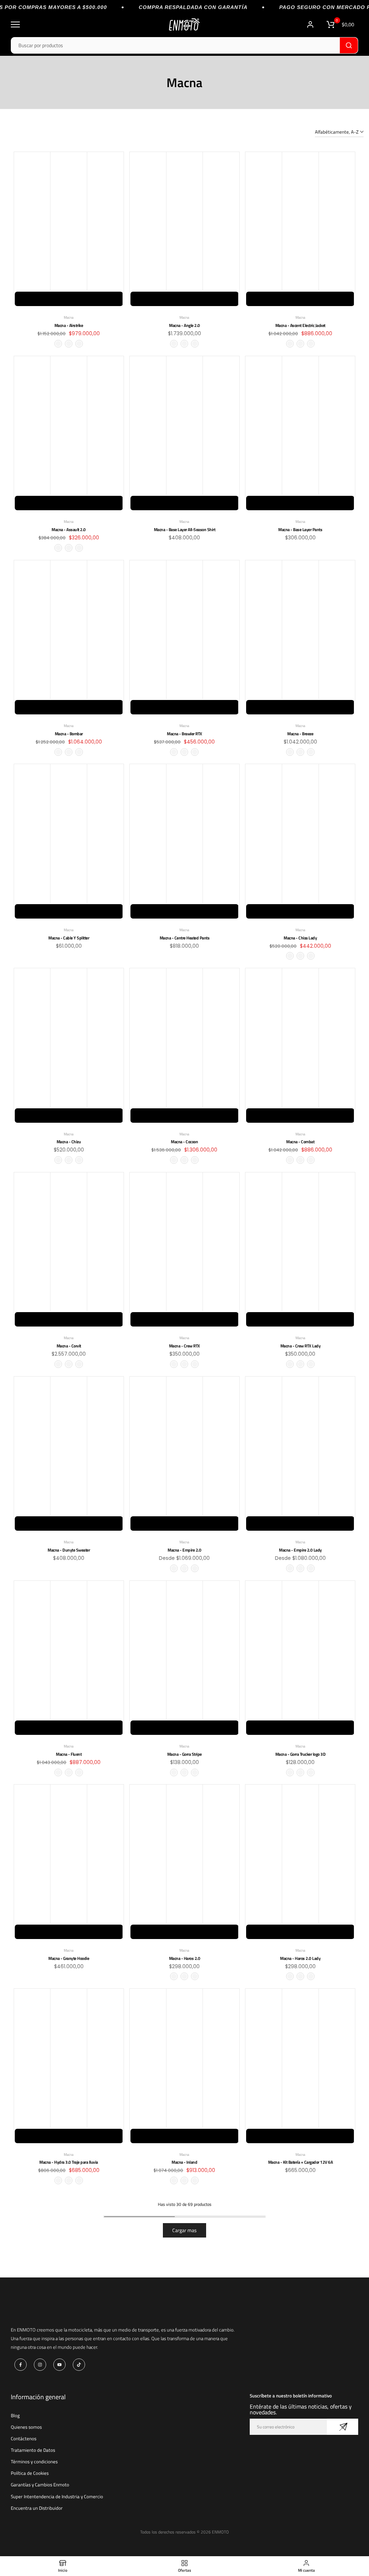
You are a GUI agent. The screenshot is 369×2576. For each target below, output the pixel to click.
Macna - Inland (184, 2162)
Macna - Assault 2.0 (69, 529)
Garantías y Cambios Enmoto (40, 2485)
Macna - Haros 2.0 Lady (300, 1958)
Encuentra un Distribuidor (37, 2508)
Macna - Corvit (69, 1346)
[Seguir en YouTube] (59, 2365)
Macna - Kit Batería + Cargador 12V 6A (301, 2162)
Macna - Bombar (69, 734)
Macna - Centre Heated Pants (185, 938)
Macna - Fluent (69, 1754)
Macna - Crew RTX (184, 1346)
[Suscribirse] (343, 2427)
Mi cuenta (311, 24)
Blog (15, 2415)
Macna (69, 317)
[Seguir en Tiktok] (79, 2365)
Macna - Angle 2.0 (184, 325)
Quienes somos (26, 2427)
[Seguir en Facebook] (21, 2365)
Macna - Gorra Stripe (184, 1754)
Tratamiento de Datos (33, 2450)
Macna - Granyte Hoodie (69, 1958)
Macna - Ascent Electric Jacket (300, 325)
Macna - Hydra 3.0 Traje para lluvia (69, 2162)
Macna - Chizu (69, 1142)
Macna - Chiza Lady (300, 938)
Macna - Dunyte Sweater (69, 1550)
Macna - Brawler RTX (184, 734)
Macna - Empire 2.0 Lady (300, 1550)
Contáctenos (24, 2438)
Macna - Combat (300, 1142)
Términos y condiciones (34, 2461)
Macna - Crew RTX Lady (301, 1346)
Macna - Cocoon (184, 1142)
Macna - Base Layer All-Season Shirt (185, 529)
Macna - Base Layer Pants (300, 529)
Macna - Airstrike (69, 325)
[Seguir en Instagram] (40, 2365)
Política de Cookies (30, 2473)
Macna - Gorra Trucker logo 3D (301, 1754)
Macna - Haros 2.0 (185, 1958)
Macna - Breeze (300, 734)
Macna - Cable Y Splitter (69, 938)
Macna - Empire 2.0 (184, 1550)
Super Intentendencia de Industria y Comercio (57, 2496)
